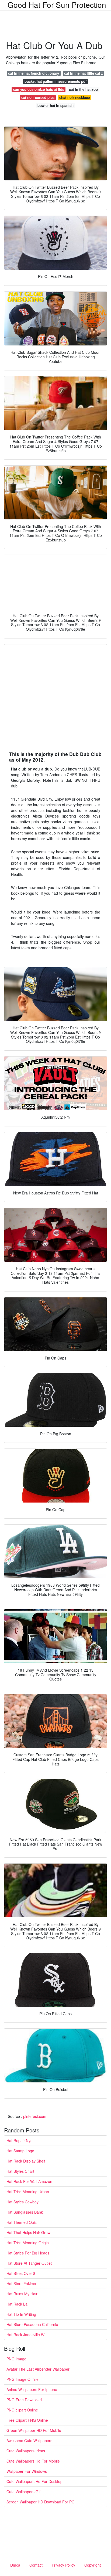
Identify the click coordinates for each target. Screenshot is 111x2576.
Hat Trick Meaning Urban (28, 2192)
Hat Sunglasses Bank (25, 2212)
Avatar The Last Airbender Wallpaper (38, 2369)
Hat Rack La (17, 2304)
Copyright (93, 2565)
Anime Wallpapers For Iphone (32, 2389)
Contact (36, 2565)
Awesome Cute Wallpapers (29, 2441)
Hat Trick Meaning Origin (28, 2243)
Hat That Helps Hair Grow (28, 2232)
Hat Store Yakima (21, 2284)
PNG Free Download (24, 2400)
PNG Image (16, 2359)
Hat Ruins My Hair (22, 2294)
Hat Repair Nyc (19, 2140)
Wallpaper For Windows (27, 2471)
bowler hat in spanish (55, 106)
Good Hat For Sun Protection (57, 5)
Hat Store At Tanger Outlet (29, 2263)
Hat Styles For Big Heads (28, 2253)
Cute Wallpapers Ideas (26, 2451)
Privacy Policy (63, 2565)
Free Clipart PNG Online (27, 2420)
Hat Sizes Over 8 (21, 2273)
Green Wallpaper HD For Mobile (34, 2430)
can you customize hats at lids (39, 89)
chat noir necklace (74, 97)
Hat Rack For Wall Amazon (29, 2181)
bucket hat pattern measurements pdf (55, 81)
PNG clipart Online (22, 2410)
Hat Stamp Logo (20, 2151)
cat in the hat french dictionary (34, 73)
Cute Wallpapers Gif (23, 2492)
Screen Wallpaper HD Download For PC (40, 2502)
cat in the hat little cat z (84, 73)
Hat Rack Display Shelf (26, 2161)
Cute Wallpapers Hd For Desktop (34, 2481)
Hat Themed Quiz (22, 2222)
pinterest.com (35, 2116)
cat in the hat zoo (83, 89)
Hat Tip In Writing (21, 2314)
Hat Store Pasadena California (32, 2324)
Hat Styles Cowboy (22, 2202)
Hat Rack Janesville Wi (26, 2335)
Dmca (15, 2565)
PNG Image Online (22, 2379)
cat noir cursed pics (38, 97)
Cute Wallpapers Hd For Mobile (33, 2461)
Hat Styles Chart (20, 2171)
